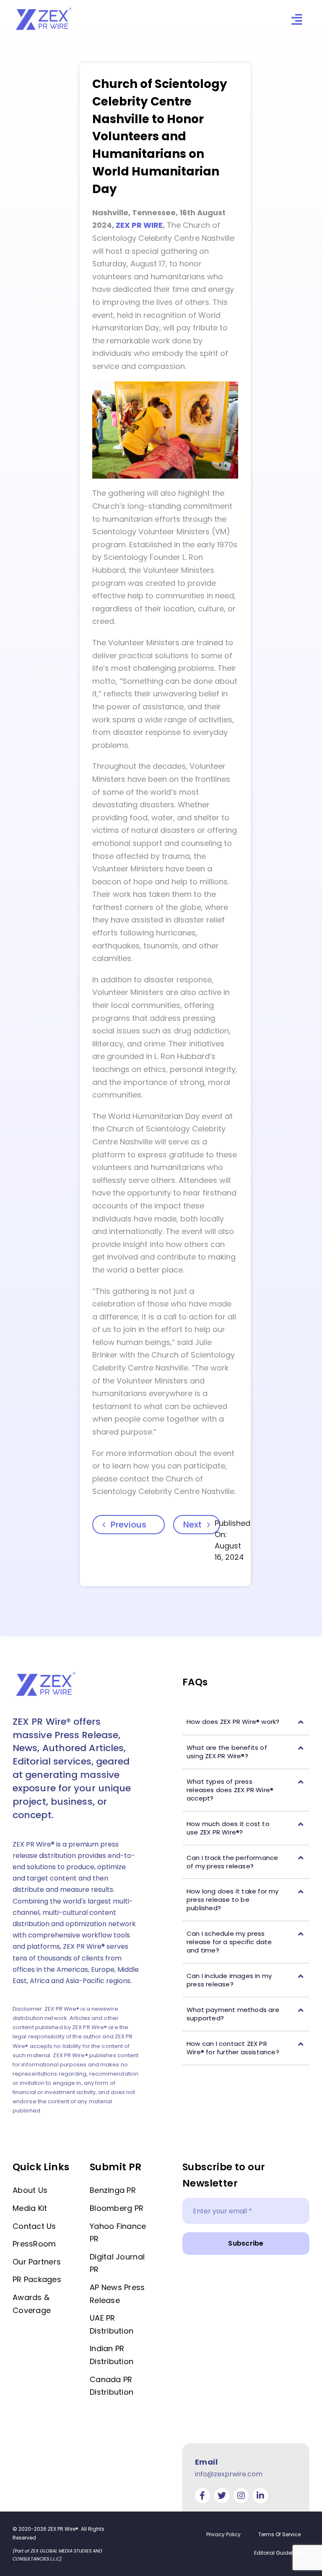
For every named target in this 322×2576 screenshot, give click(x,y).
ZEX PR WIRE (139, 225)
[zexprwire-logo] (44, 9)
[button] (246, 1722)
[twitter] (222, 2496)
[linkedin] (260, 2496)
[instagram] (241, 2496)
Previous (129, 1525)
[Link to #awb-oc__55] (297, 19)
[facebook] (203, 2496)
